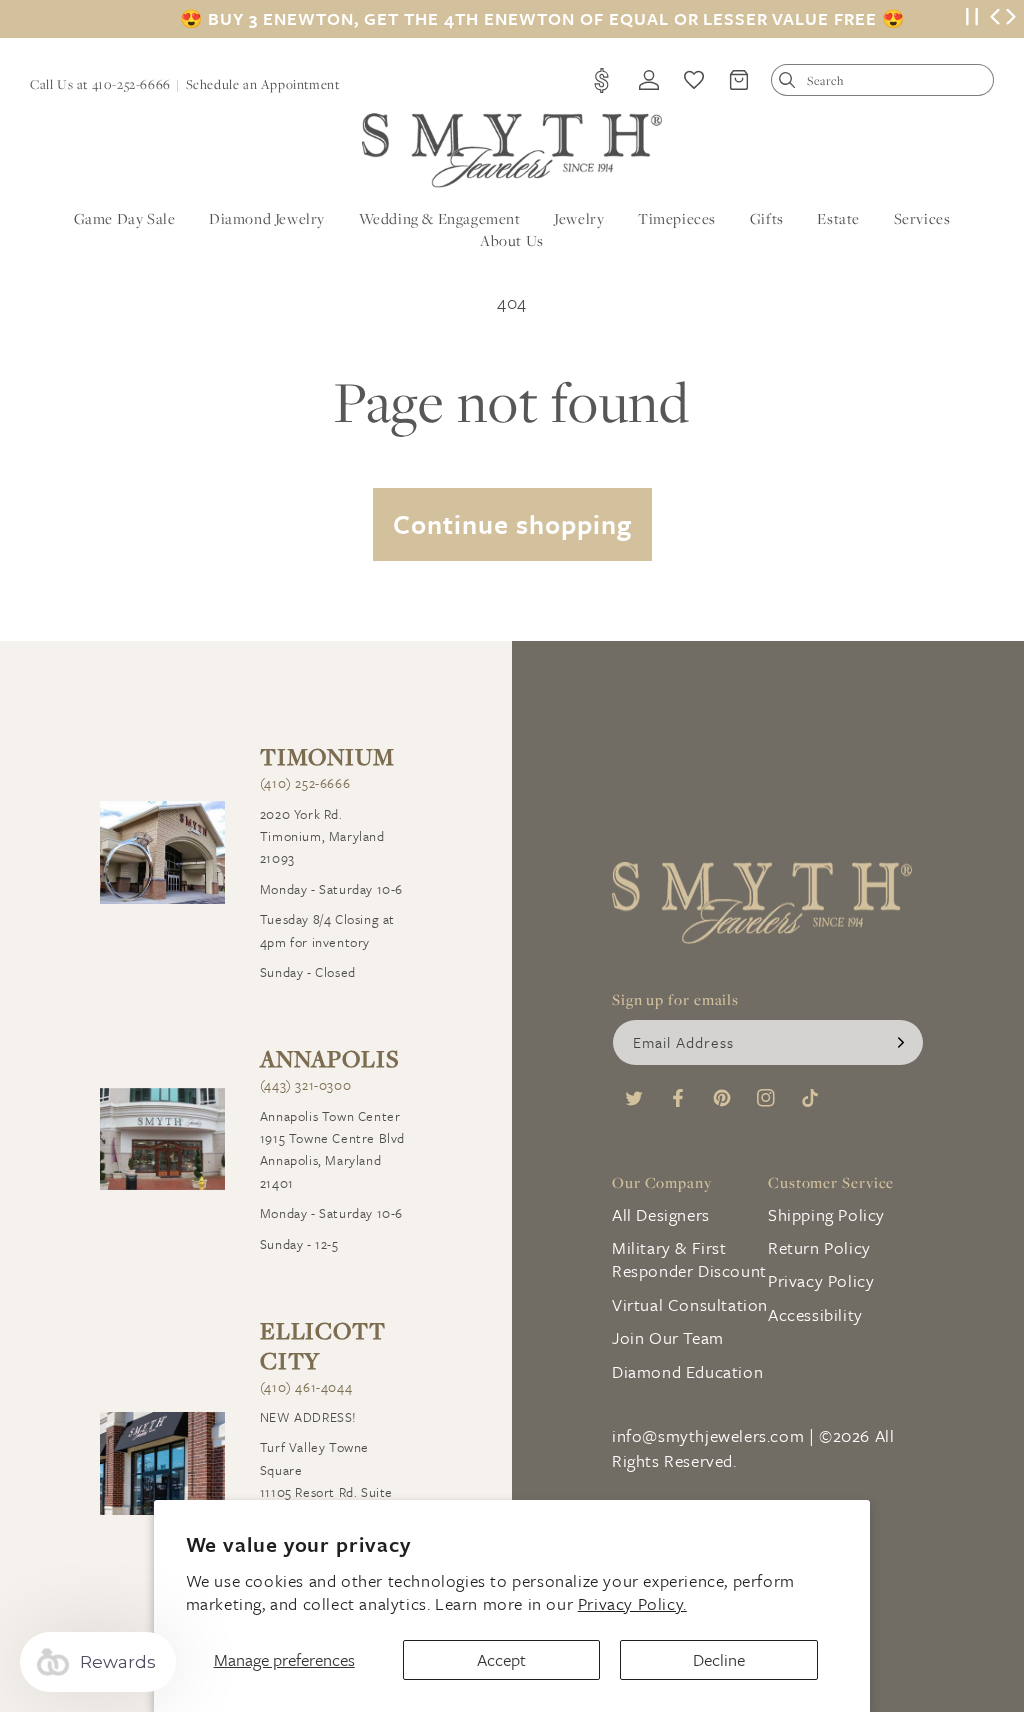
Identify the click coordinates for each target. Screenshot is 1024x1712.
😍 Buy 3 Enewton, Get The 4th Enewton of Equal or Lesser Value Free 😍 (542, 19)
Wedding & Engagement (440, 218)
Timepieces (677, 218)
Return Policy (819, 1247)
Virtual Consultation (690, 1304)
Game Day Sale (125, 218)
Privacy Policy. (632, 1603)
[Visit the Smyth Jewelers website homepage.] (512, 150)
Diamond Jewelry (267, 218)
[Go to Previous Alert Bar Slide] (995, 19)
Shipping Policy (826, 1214)
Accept (501, 1659)
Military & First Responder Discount (689, 1259)
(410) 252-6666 (305, 783)
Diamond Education (687, 1371)
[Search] (791, 84)
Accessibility (815, 1314)
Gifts (767, 218)
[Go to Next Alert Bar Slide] (1011, 19)
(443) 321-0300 (305, 1085)
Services (922, 218)
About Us (512, 240)
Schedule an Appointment (263, 84)
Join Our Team (668, 1337)
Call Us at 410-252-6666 (100, 84)
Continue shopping (512, 524)
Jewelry (579, 218)
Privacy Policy (821, 1280)
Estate (838, 218)
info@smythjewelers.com (708, 1435)
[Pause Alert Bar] (972, 19)
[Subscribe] (901, 1042)
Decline (719, 1659)
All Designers (661, 1214)
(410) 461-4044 (306, 1387)
